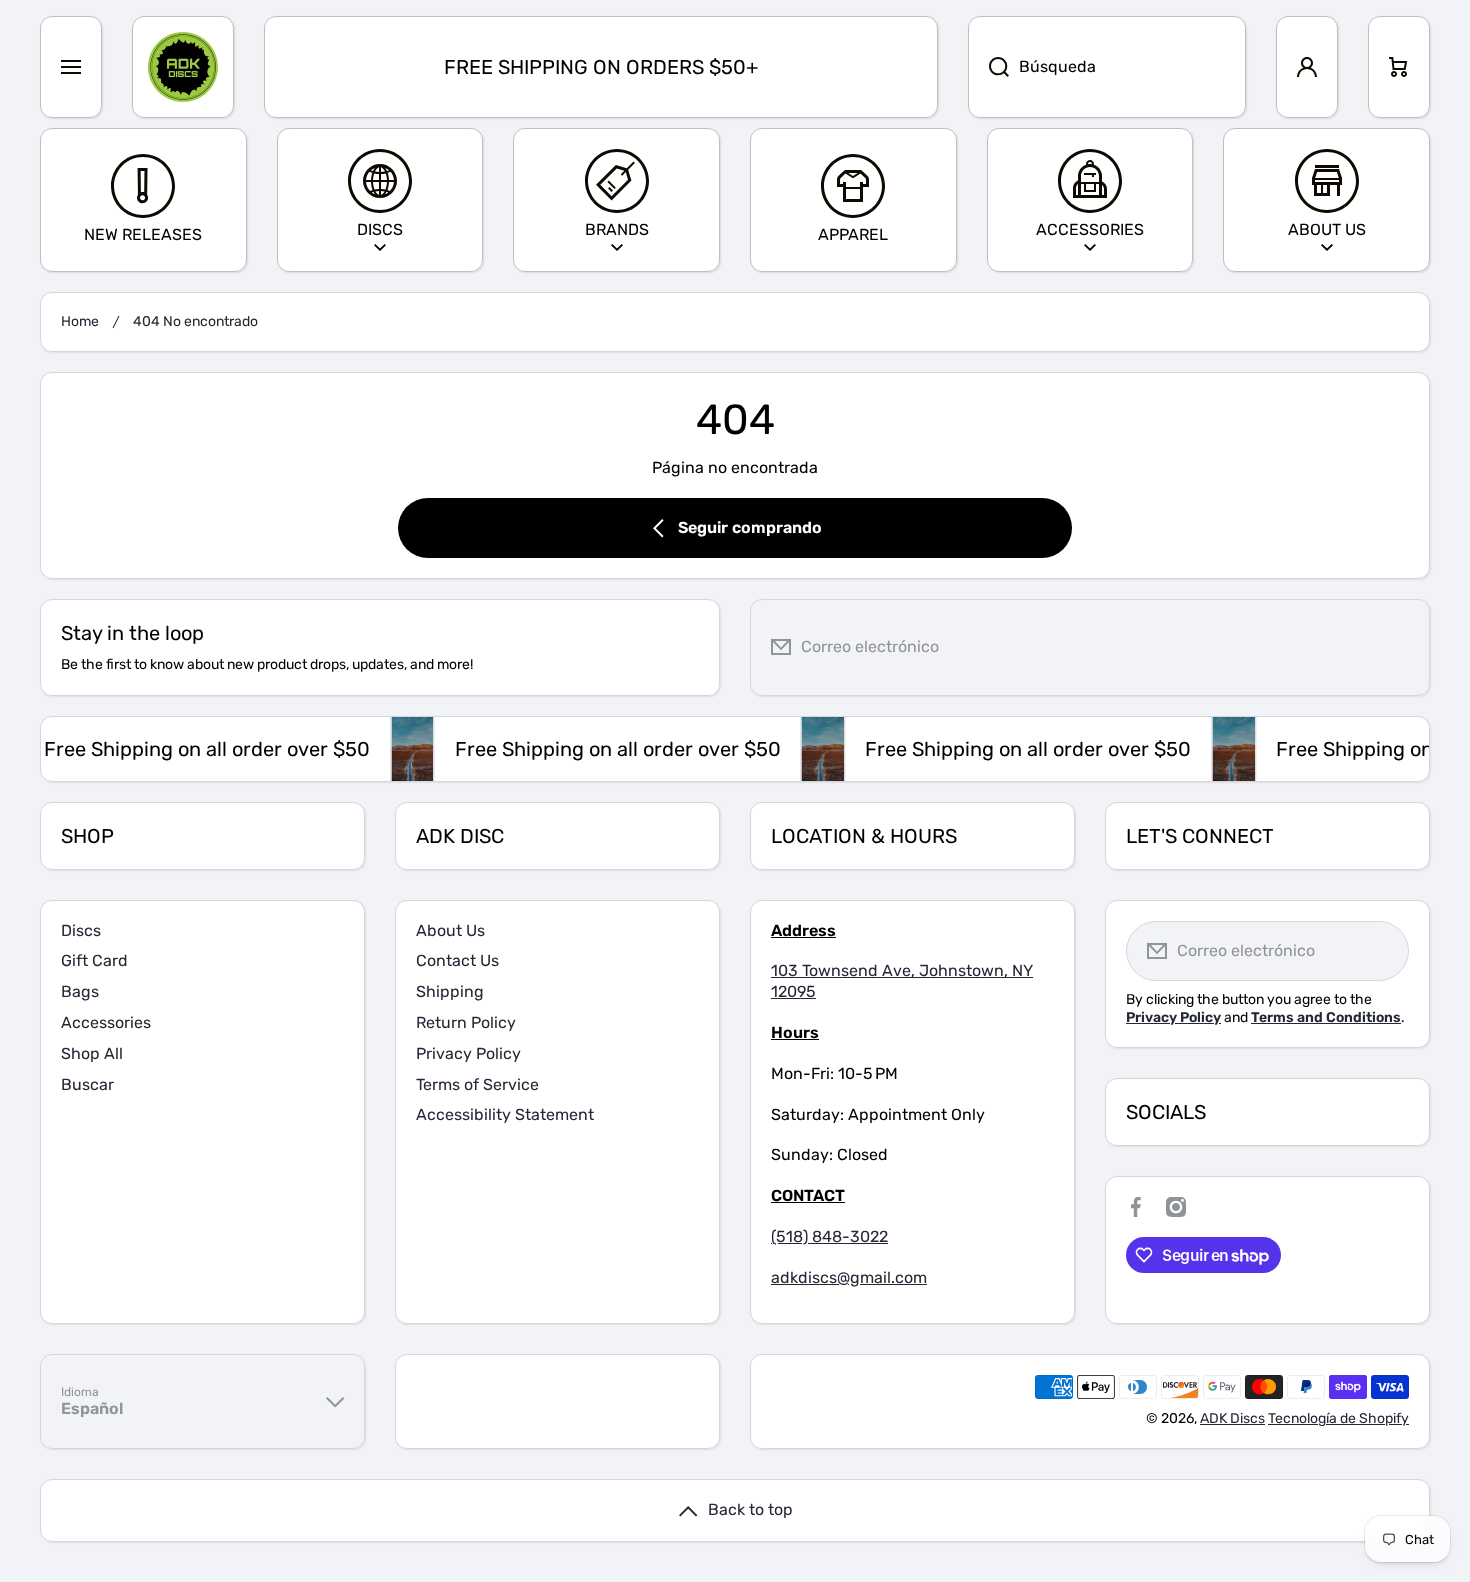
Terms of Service (477, 1084)
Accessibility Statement (505, 1114)
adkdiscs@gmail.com (849, 1277)
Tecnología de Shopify (1338, 1418)
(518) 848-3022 (829, 1236)
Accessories (106, 1022)
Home (80, 321)
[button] (1399, 67)
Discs (81, 930)
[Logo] (183, 67)
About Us (450, 930)
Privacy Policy (468, 1053)
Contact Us (457, 960)
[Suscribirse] (1399, 647)
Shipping (450, 991)
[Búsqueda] (988, 67)
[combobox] (1107, 67)
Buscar (87, 1084)
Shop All (92, 1053)
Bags (80, 991)
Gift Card (94, 960)
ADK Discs (1232, 1418)
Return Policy (466, 1022)
